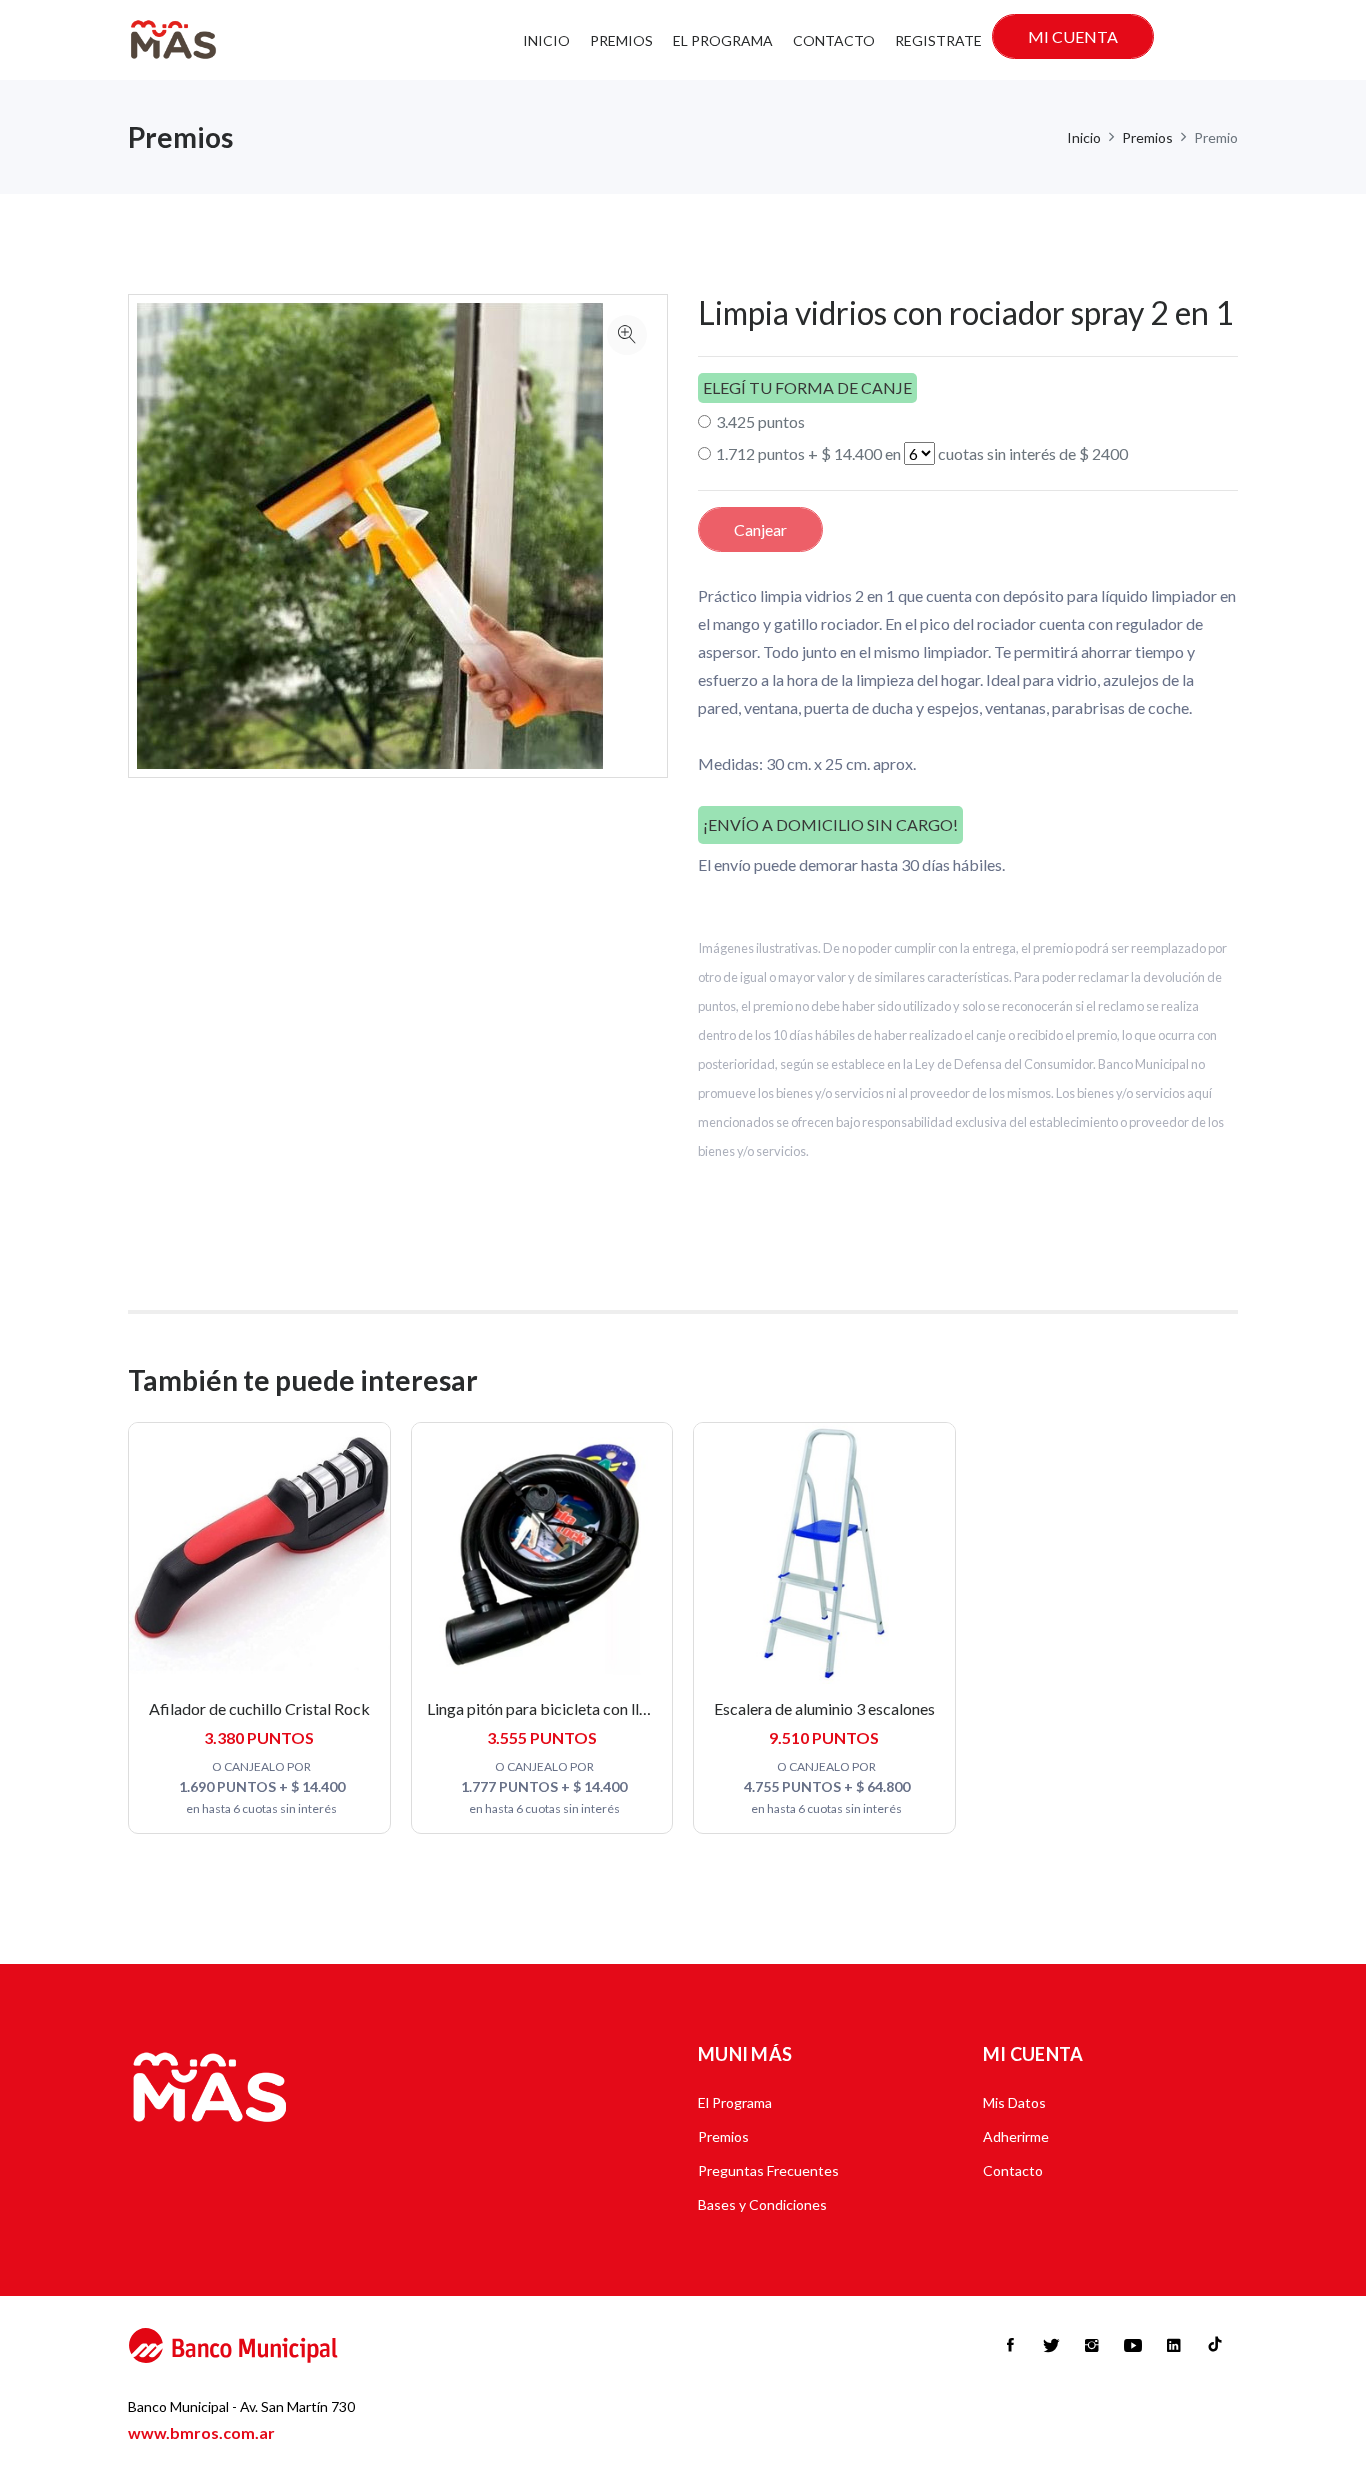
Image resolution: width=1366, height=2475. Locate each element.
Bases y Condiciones (762, 2204)
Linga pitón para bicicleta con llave (545, 1708)
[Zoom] (627, 335)
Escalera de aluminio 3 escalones (824, 1708)
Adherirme (1016, 2136)
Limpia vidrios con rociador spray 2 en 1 (966, 312)
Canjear (760, 529)
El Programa (723, 40)
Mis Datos (1014, 2102)
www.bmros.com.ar (201, 2432)
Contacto (834, 40)
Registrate (938, 40)
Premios (621, 40)
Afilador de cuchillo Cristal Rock (259, 1708)
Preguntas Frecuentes (768, 2170)
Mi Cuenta (1073, 36)
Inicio (546, 40)
